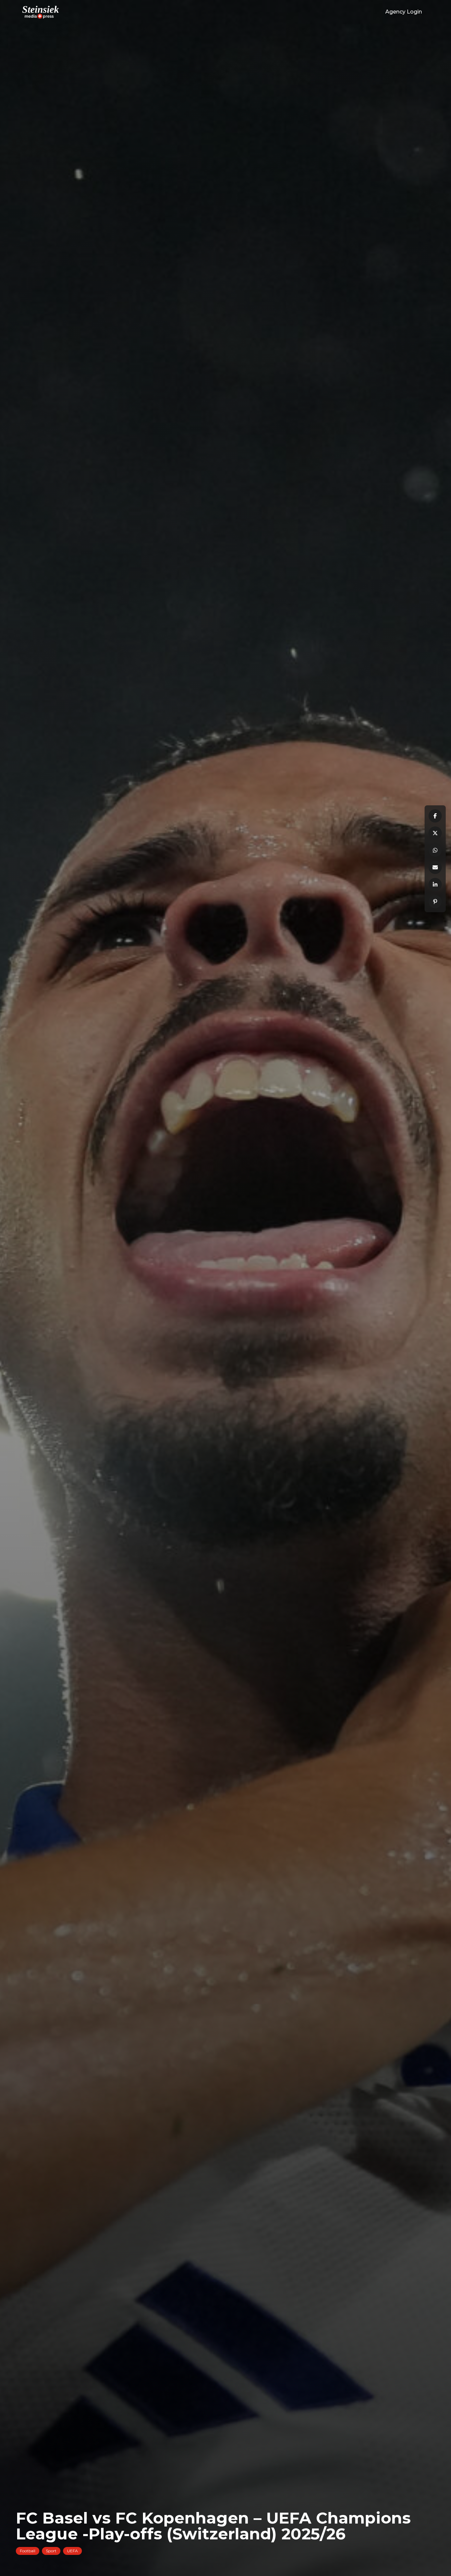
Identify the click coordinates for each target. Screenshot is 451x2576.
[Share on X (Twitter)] (435, 833)
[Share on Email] (435, 867)
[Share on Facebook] (435, 816)
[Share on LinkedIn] (435, 885)
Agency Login (404, 12)
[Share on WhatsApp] (435, 850)
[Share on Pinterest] (435, 902)
